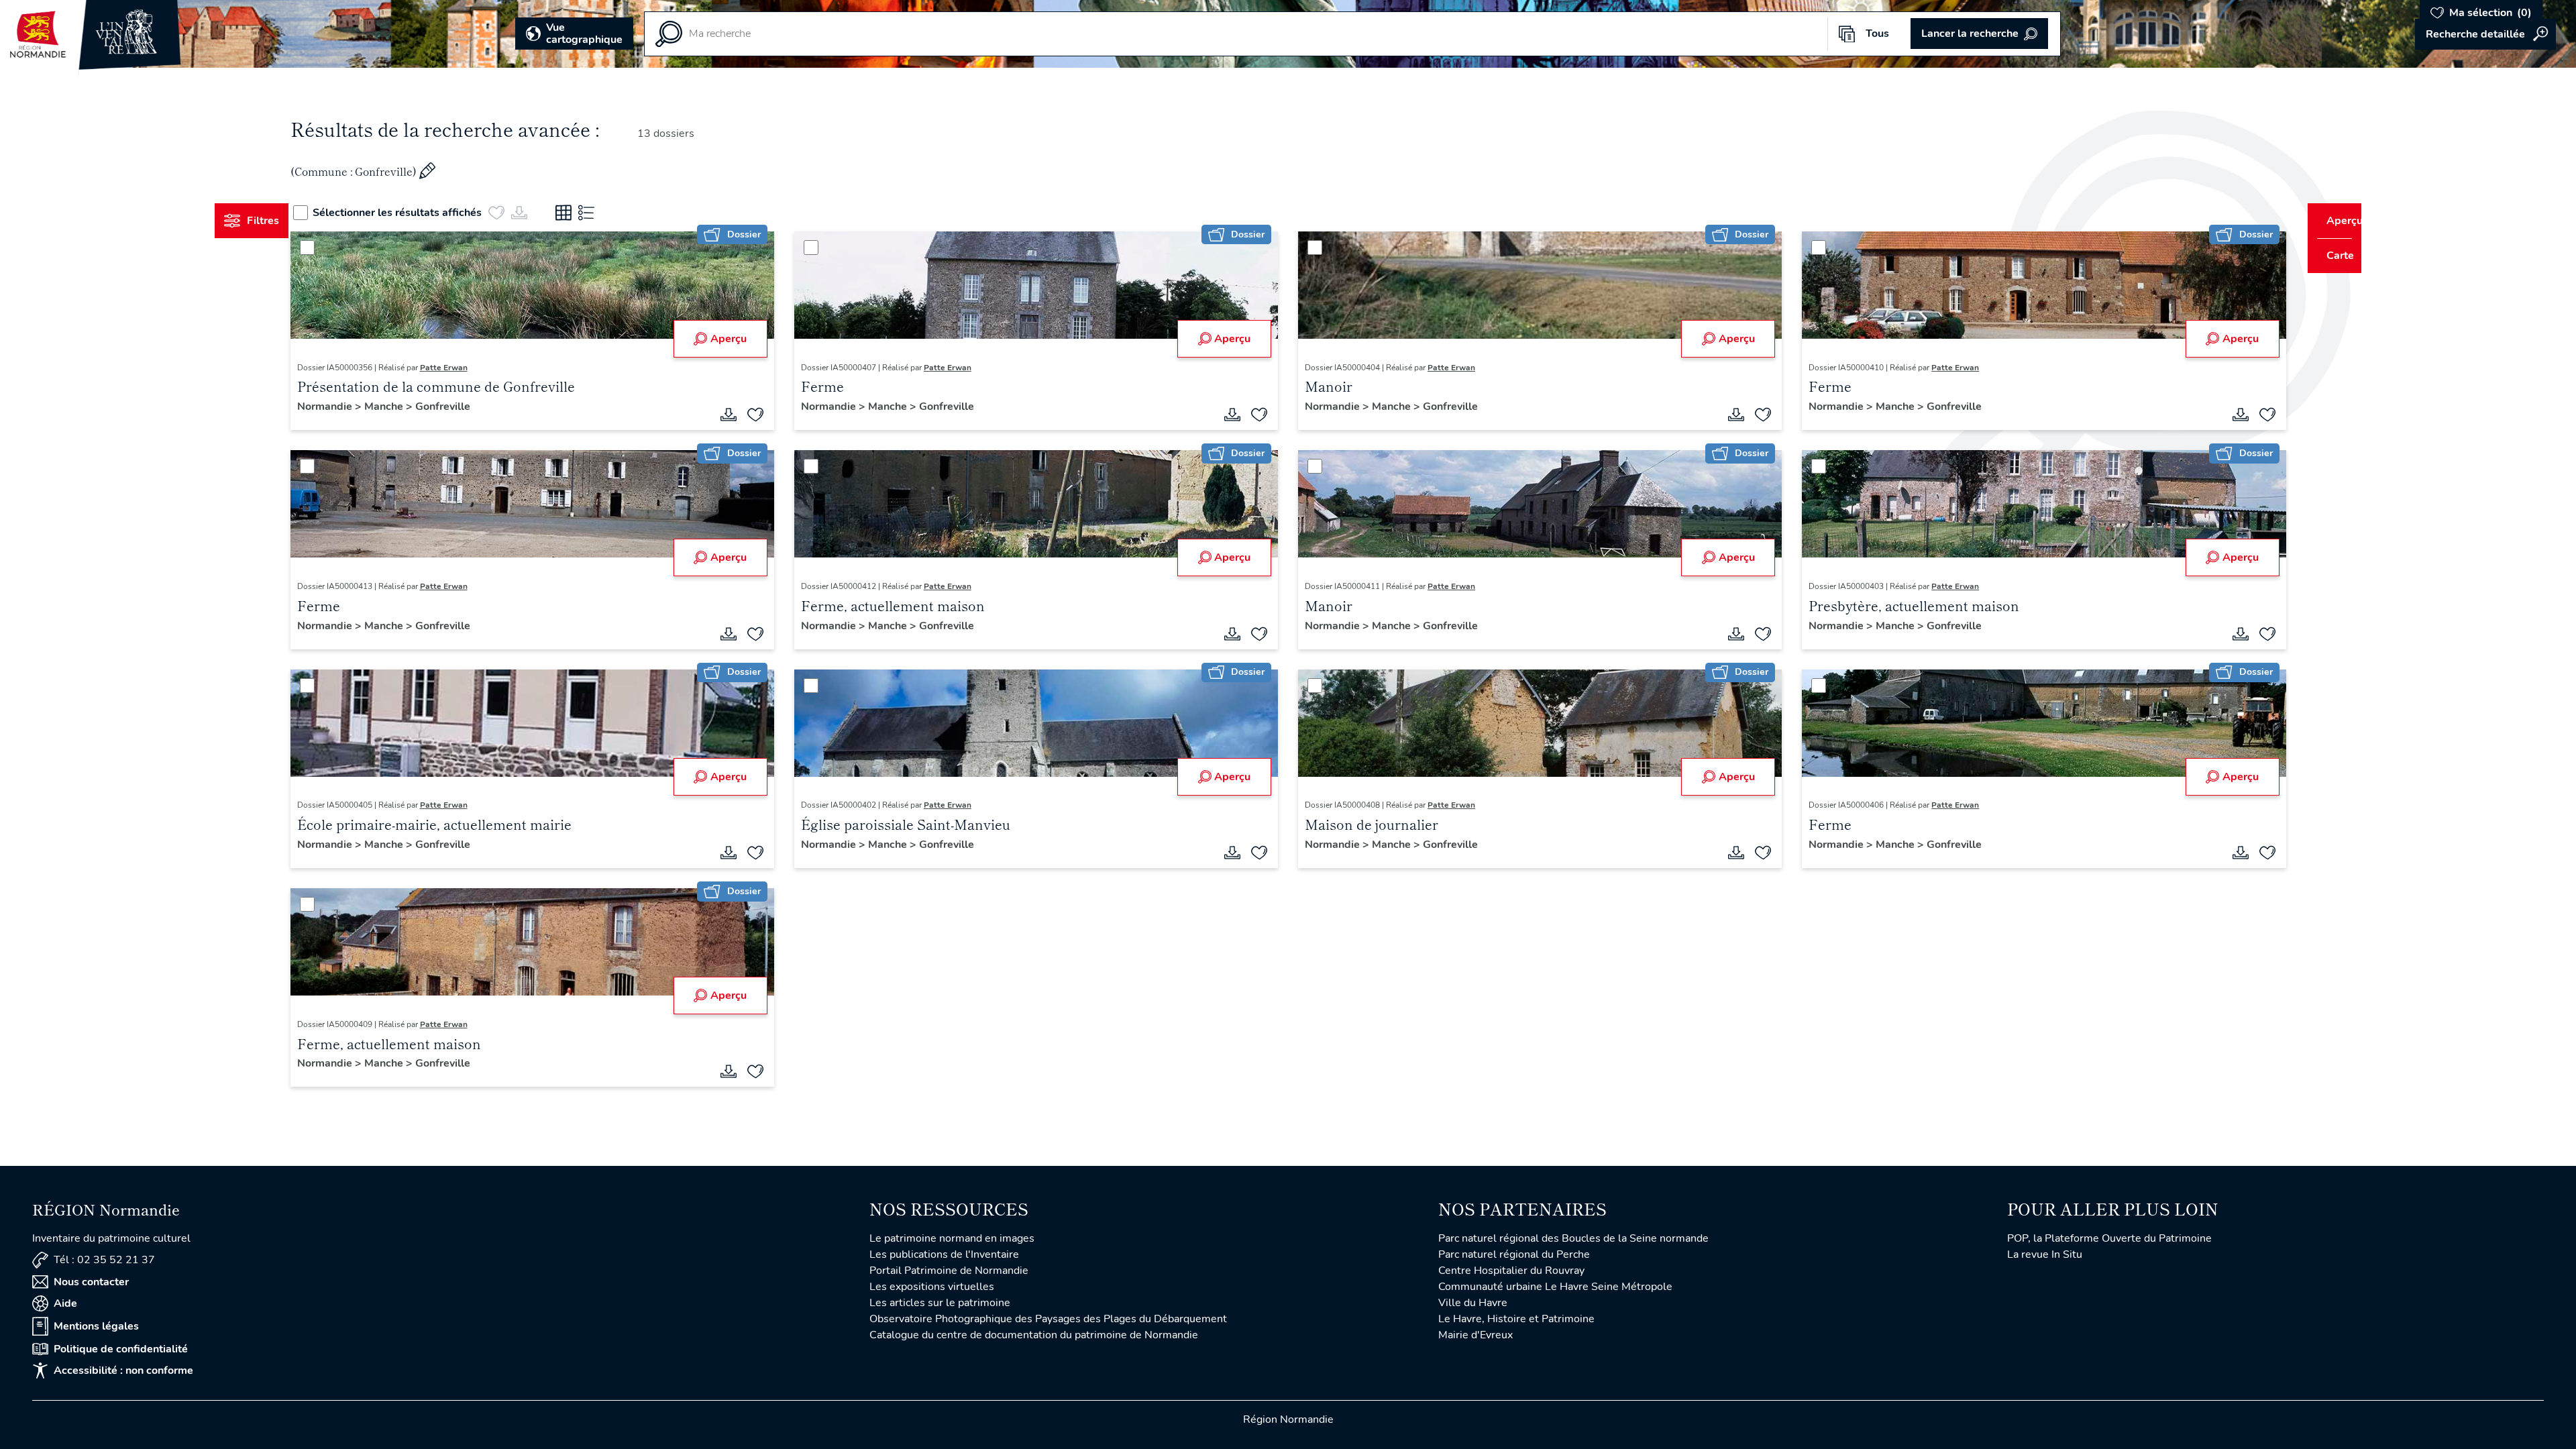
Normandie (351, 407)
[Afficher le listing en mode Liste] (612, 213)
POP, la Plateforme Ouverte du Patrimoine (2109, 1238)
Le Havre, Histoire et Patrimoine (1516, 1319)
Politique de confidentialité (121, 1349)
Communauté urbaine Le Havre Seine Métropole (1555, 1287)
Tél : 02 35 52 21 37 (104, 1260)
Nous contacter (91, 1282)
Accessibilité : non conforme (123, 1371)
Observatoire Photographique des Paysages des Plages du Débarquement (1048, 1319)
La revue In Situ (2045, 1254)
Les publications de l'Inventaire (944, 1254)
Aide (65, 1303)
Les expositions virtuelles (932, 1287)
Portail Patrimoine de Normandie (949, 1271)
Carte (2331, 256)
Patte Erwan (469, 368)
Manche (410, 407)
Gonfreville (468, 407)
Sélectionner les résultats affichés (423, 213)
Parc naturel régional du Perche (1514, 1254)
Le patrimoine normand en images (952, 1238)
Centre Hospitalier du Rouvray (1511, 1271)
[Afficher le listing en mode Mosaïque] (589, 213)
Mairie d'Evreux (1475, 1335)
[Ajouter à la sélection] (768, 415)
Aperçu (741, 339)
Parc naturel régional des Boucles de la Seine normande (1573, 1238)
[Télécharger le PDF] (741, 415)
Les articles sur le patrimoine (940, 1303)
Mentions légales (96, 1326)
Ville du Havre (1473, 1303)
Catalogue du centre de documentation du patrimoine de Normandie (1034, 1335)
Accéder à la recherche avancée (2485, 34)
